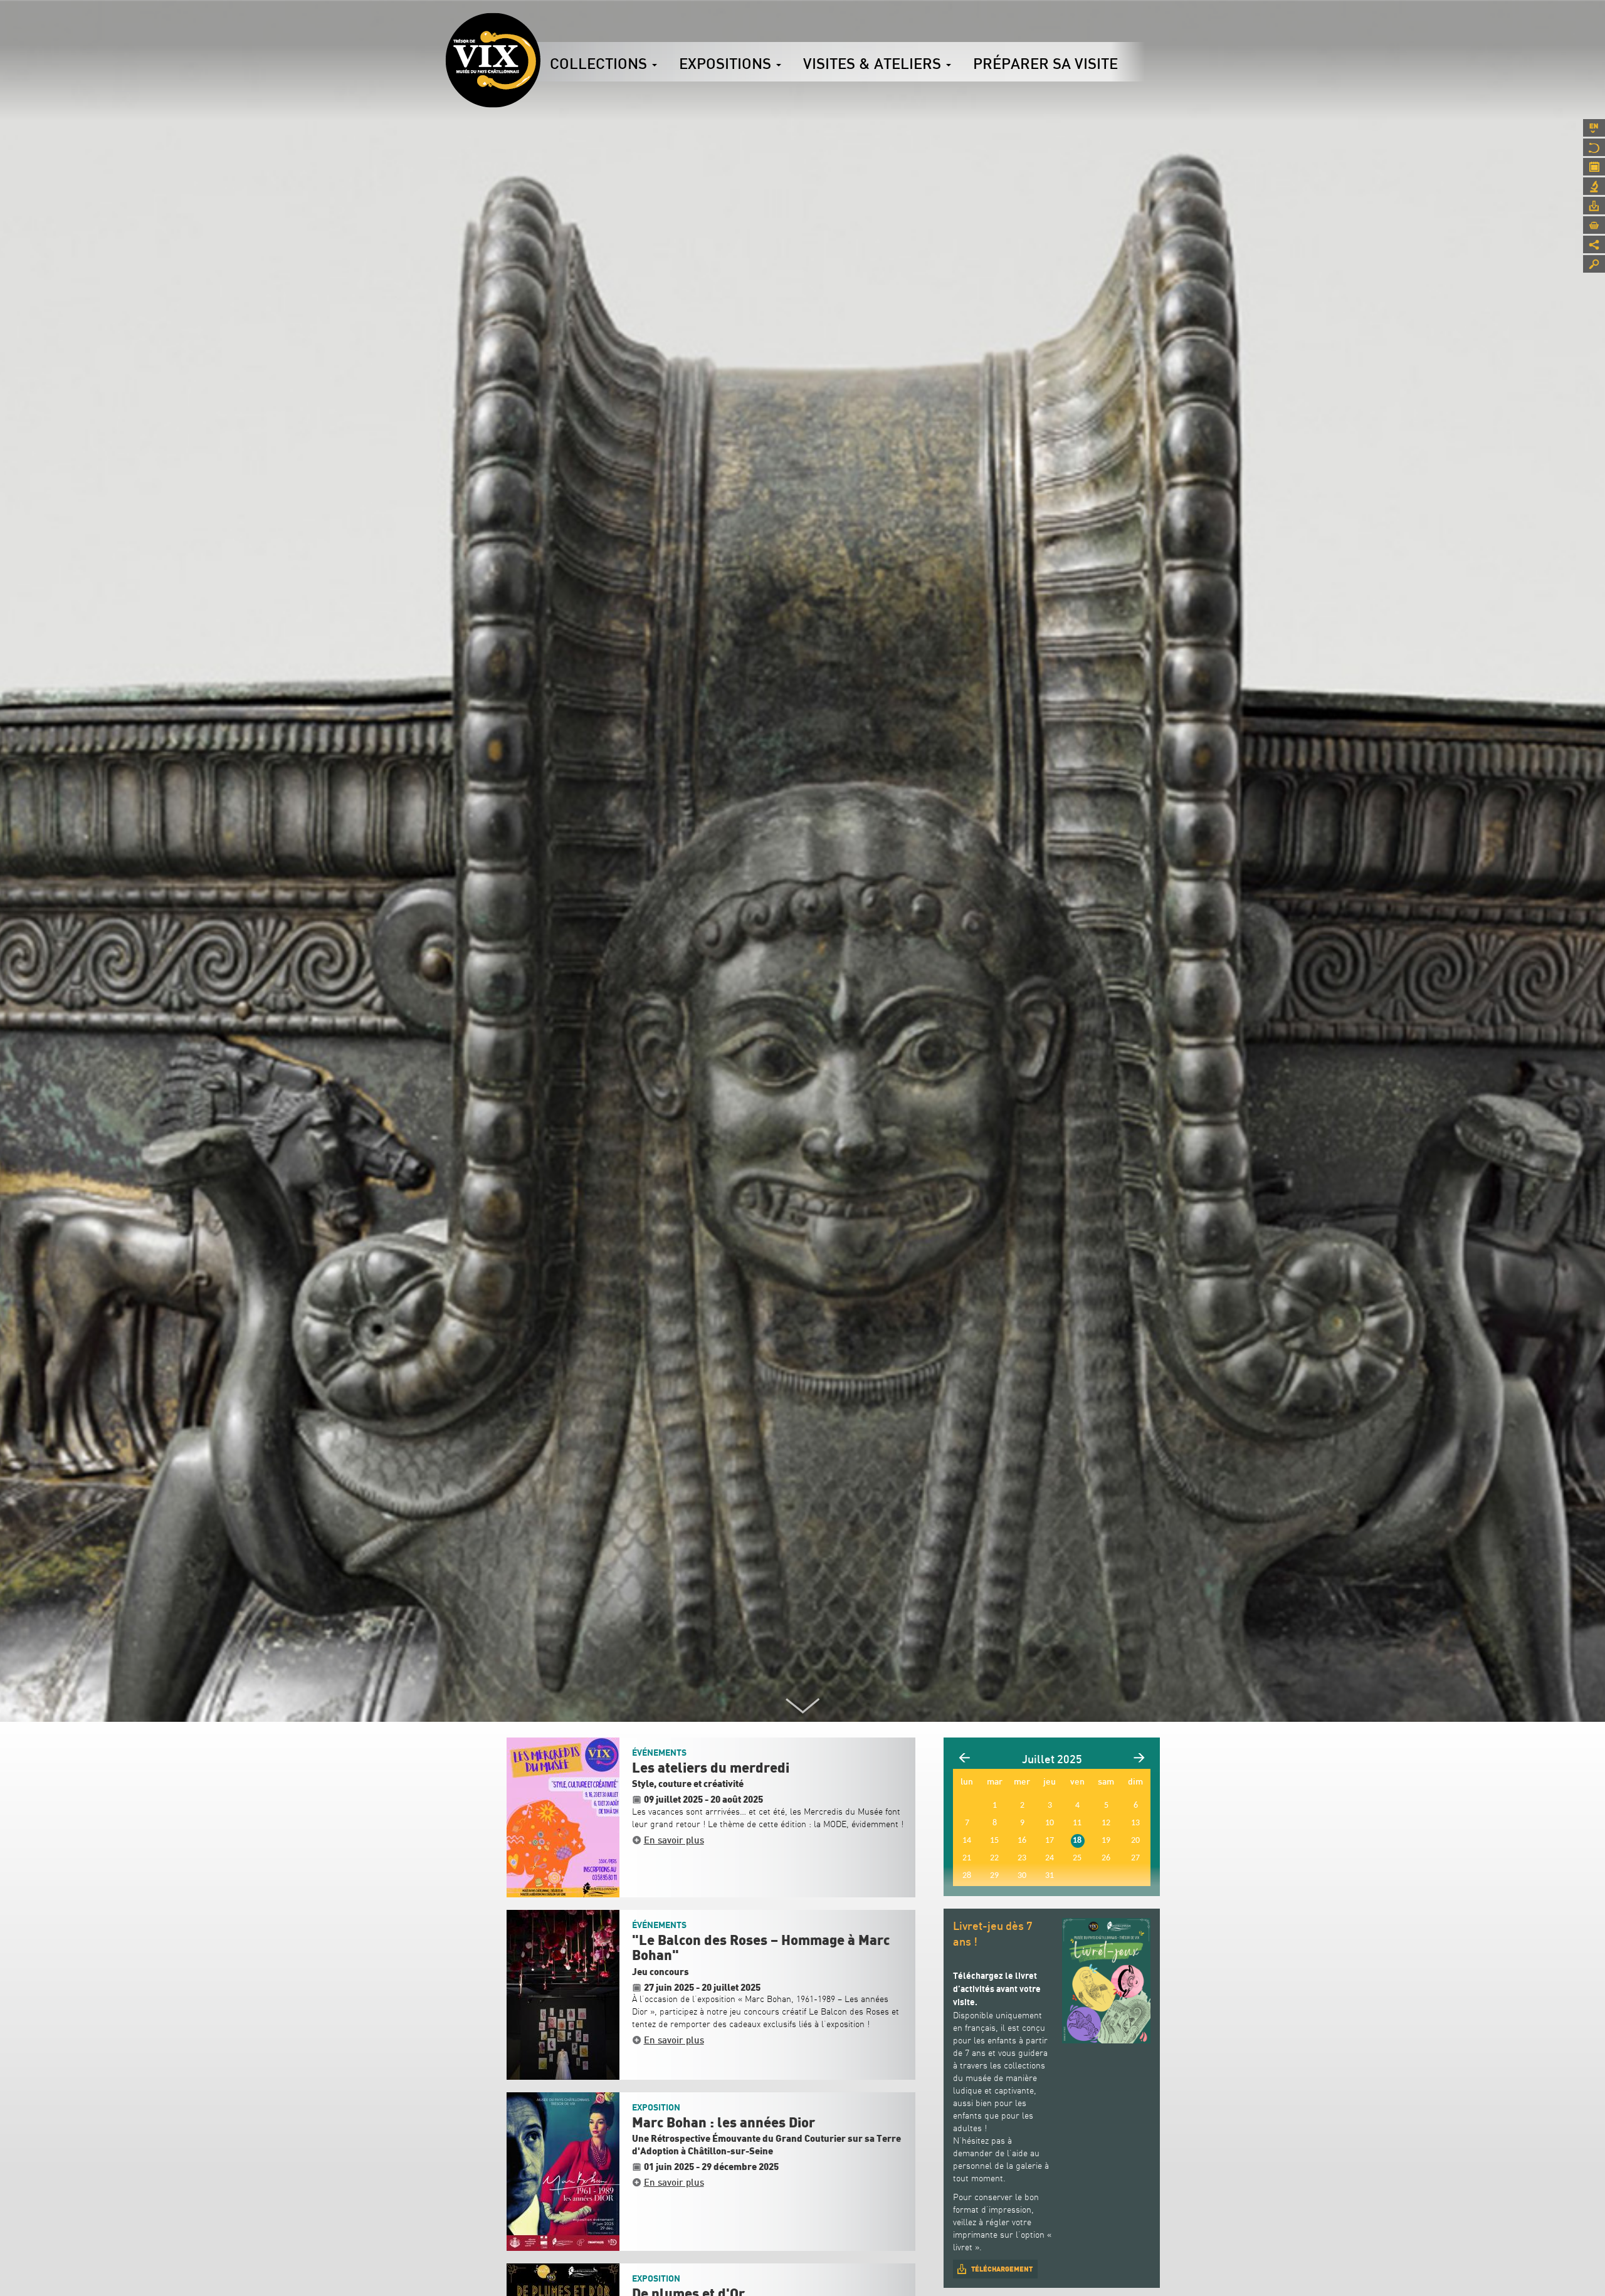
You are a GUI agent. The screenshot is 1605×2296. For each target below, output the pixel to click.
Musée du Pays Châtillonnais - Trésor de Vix (540, 28)
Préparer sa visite (1045, 63)
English (1594, 128)
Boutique (1594, 225)
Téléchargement (1002, 2269)
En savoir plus (674, 1840)
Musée (1594, 147)
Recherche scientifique (1594, 186)
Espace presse (1594, 206)
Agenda (1594, 167)
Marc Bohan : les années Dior (724, 2123)
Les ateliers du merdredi (711, 1768)
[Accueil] (493, 60)
